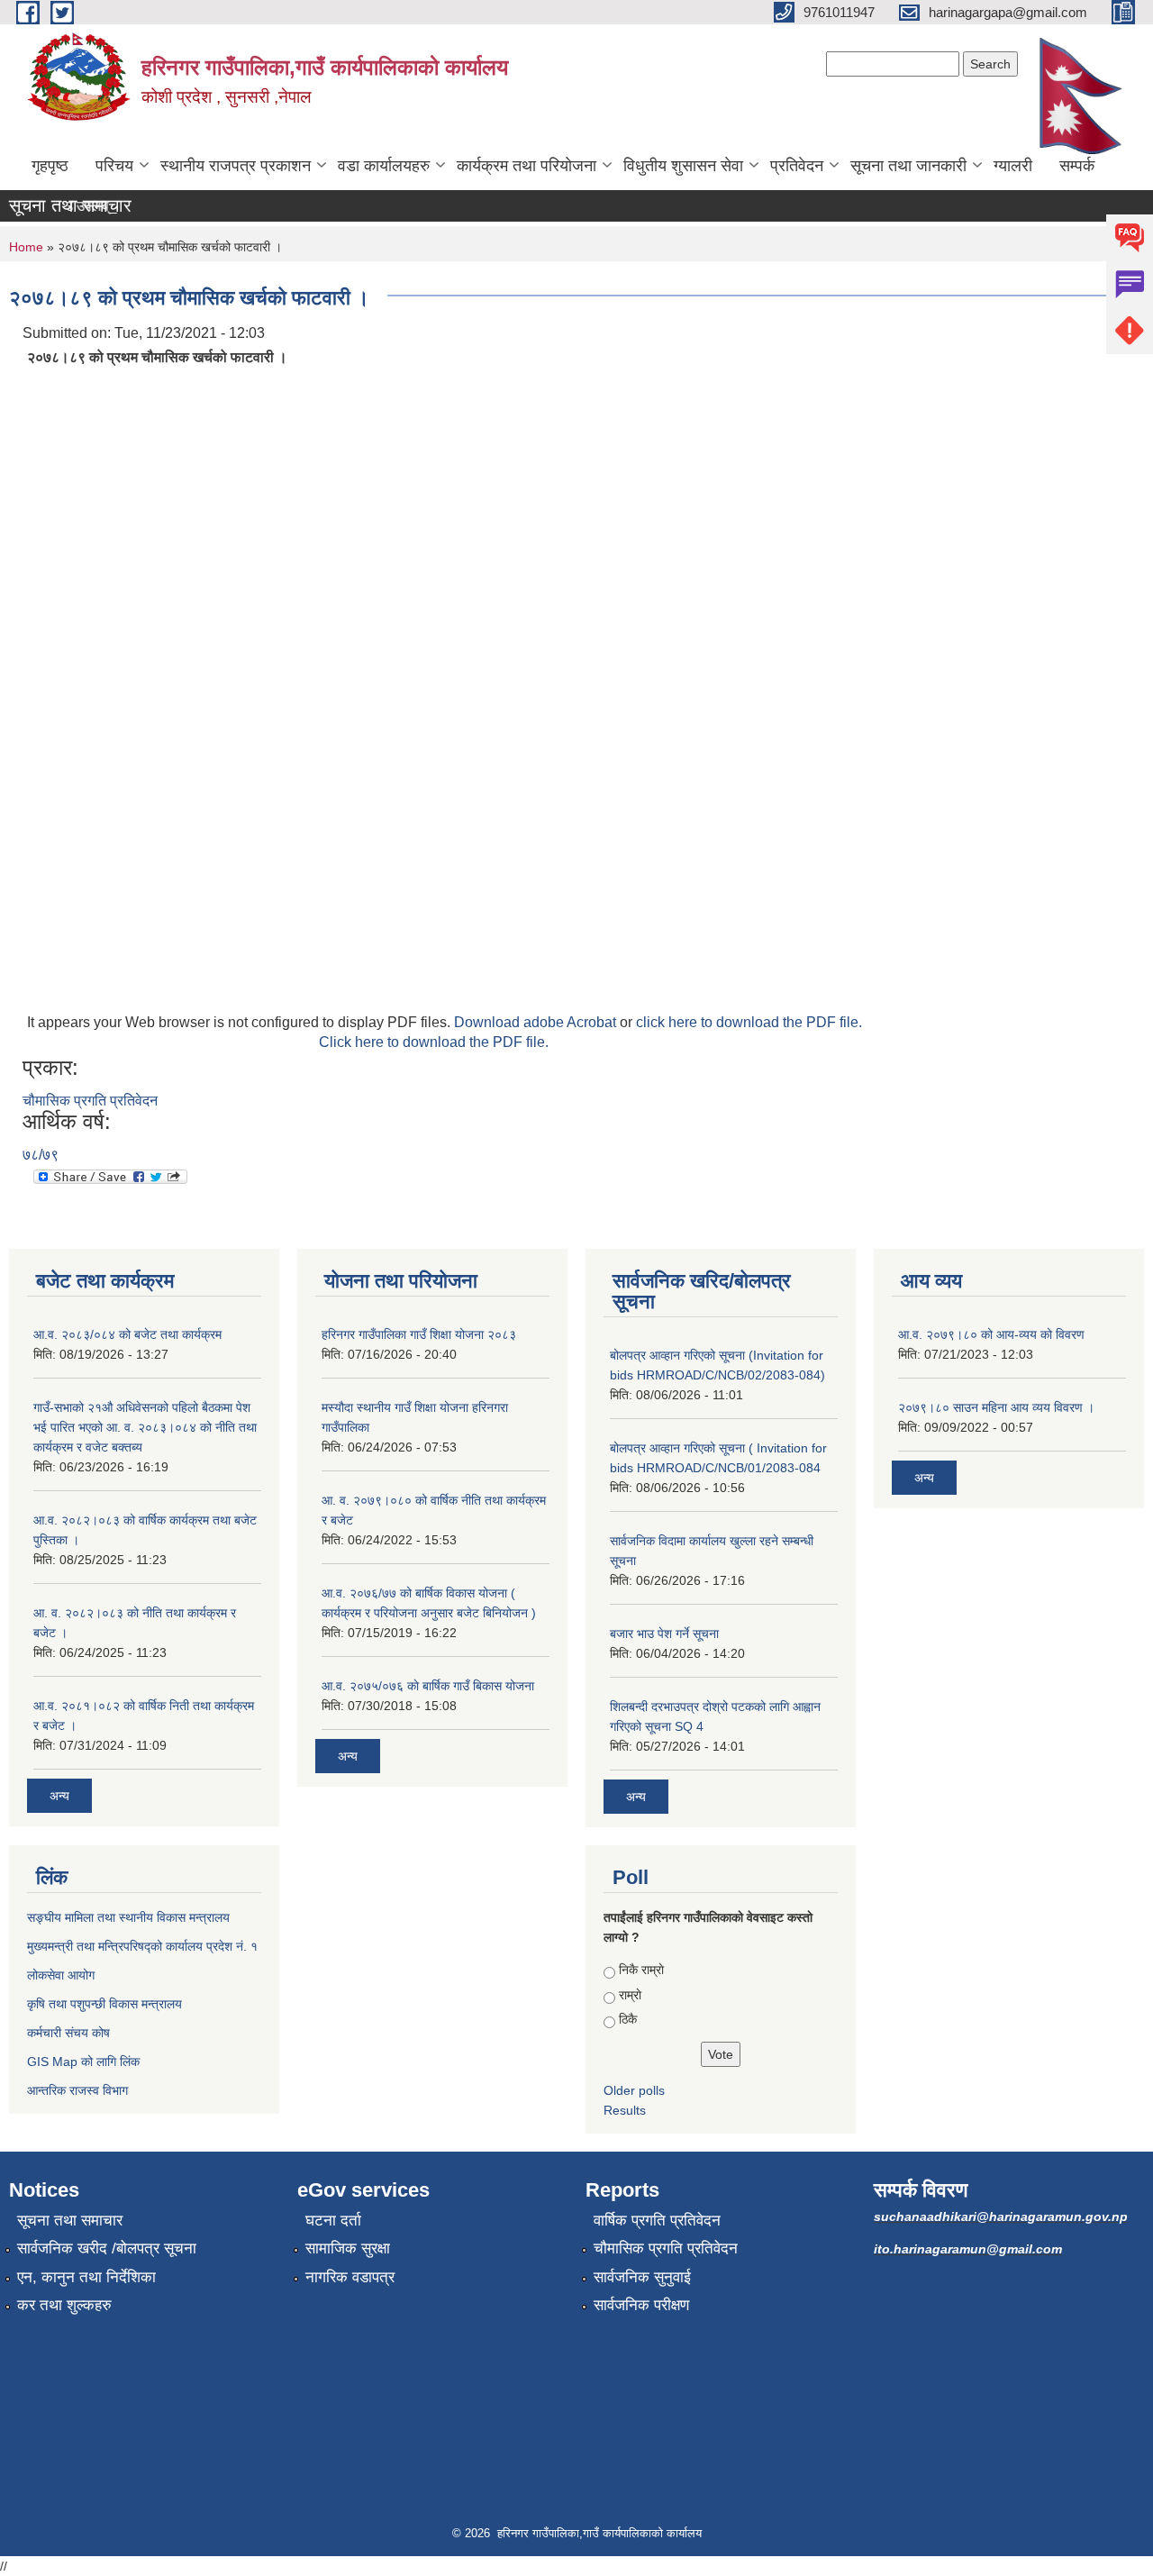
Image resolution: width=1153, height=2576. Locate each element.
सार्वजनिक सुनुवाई (642, 2277)
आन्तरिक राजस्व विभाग (77, 2090)
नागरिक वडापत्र (350, 2277)
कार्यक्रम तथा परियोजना (527, 166)
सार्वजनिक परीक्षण (641, 2305)
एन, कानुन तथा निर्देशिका (86, 2277)
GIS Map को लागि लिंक (83, 2062)
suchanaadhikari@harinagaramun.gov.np (1001, 2216)
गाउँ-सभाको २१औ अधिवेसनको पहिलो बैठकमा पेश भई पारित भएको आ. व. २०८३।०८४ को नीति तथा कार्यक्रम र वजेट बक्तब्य (145, 1427)
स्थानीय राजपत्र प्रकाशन (236, 166)
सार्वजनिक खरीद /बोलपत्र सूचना (107, 2248)
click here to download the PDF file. (749, 1022)
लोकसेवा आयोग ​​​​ (63, 1975)
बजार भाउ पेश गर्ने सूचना (664, 1634)
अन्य (59, 1796)
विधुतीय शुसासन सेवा (683, 166)
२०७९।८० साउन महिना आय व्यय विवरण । (996, 1407)
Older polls (634, 2090)
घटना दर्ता (333, 2221)
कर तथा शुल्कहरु (64, 2305)
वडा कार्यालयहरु (384, 166)
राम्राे (630, 1995)
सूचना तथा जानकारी (908, 166)
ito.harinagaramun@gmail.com (968, 2249)
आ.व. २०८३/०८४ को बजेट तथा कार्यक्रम (127, 1334)
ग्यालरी (1013, 166)
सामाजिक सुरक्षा (348, 2248)
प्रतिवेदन (797, 166)
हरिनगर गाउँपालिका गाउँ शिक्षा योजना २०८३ (419, 1334)
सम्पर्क (1077, 166)
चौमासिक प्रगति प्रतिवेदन (90, 1101)
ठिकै (628, 2019)
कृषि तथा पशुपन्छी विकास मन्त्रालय (104, 2004)
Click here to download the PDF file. (434, 1042)
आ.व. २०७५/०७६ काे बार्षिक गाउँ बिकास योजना (428, 1686)
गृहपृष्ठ (50, 166)
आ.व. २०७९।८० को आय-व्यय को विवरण (991, 1334)
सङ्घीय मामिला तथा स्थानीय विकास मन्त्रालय (128, 1917)
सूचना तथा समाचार (70, 2221)
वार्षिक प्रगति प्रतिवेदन (657, 2221)
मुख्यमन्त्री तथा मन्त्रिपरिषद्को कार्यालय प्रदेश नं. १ (142, 1946)
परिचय (114, 166)
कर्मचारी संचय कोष (68, 2033)
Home (26, 247)
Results (625, 2110)
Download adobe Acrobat (537, 1022)
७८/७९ (41, 1155)
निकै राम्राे (641, 1970)
